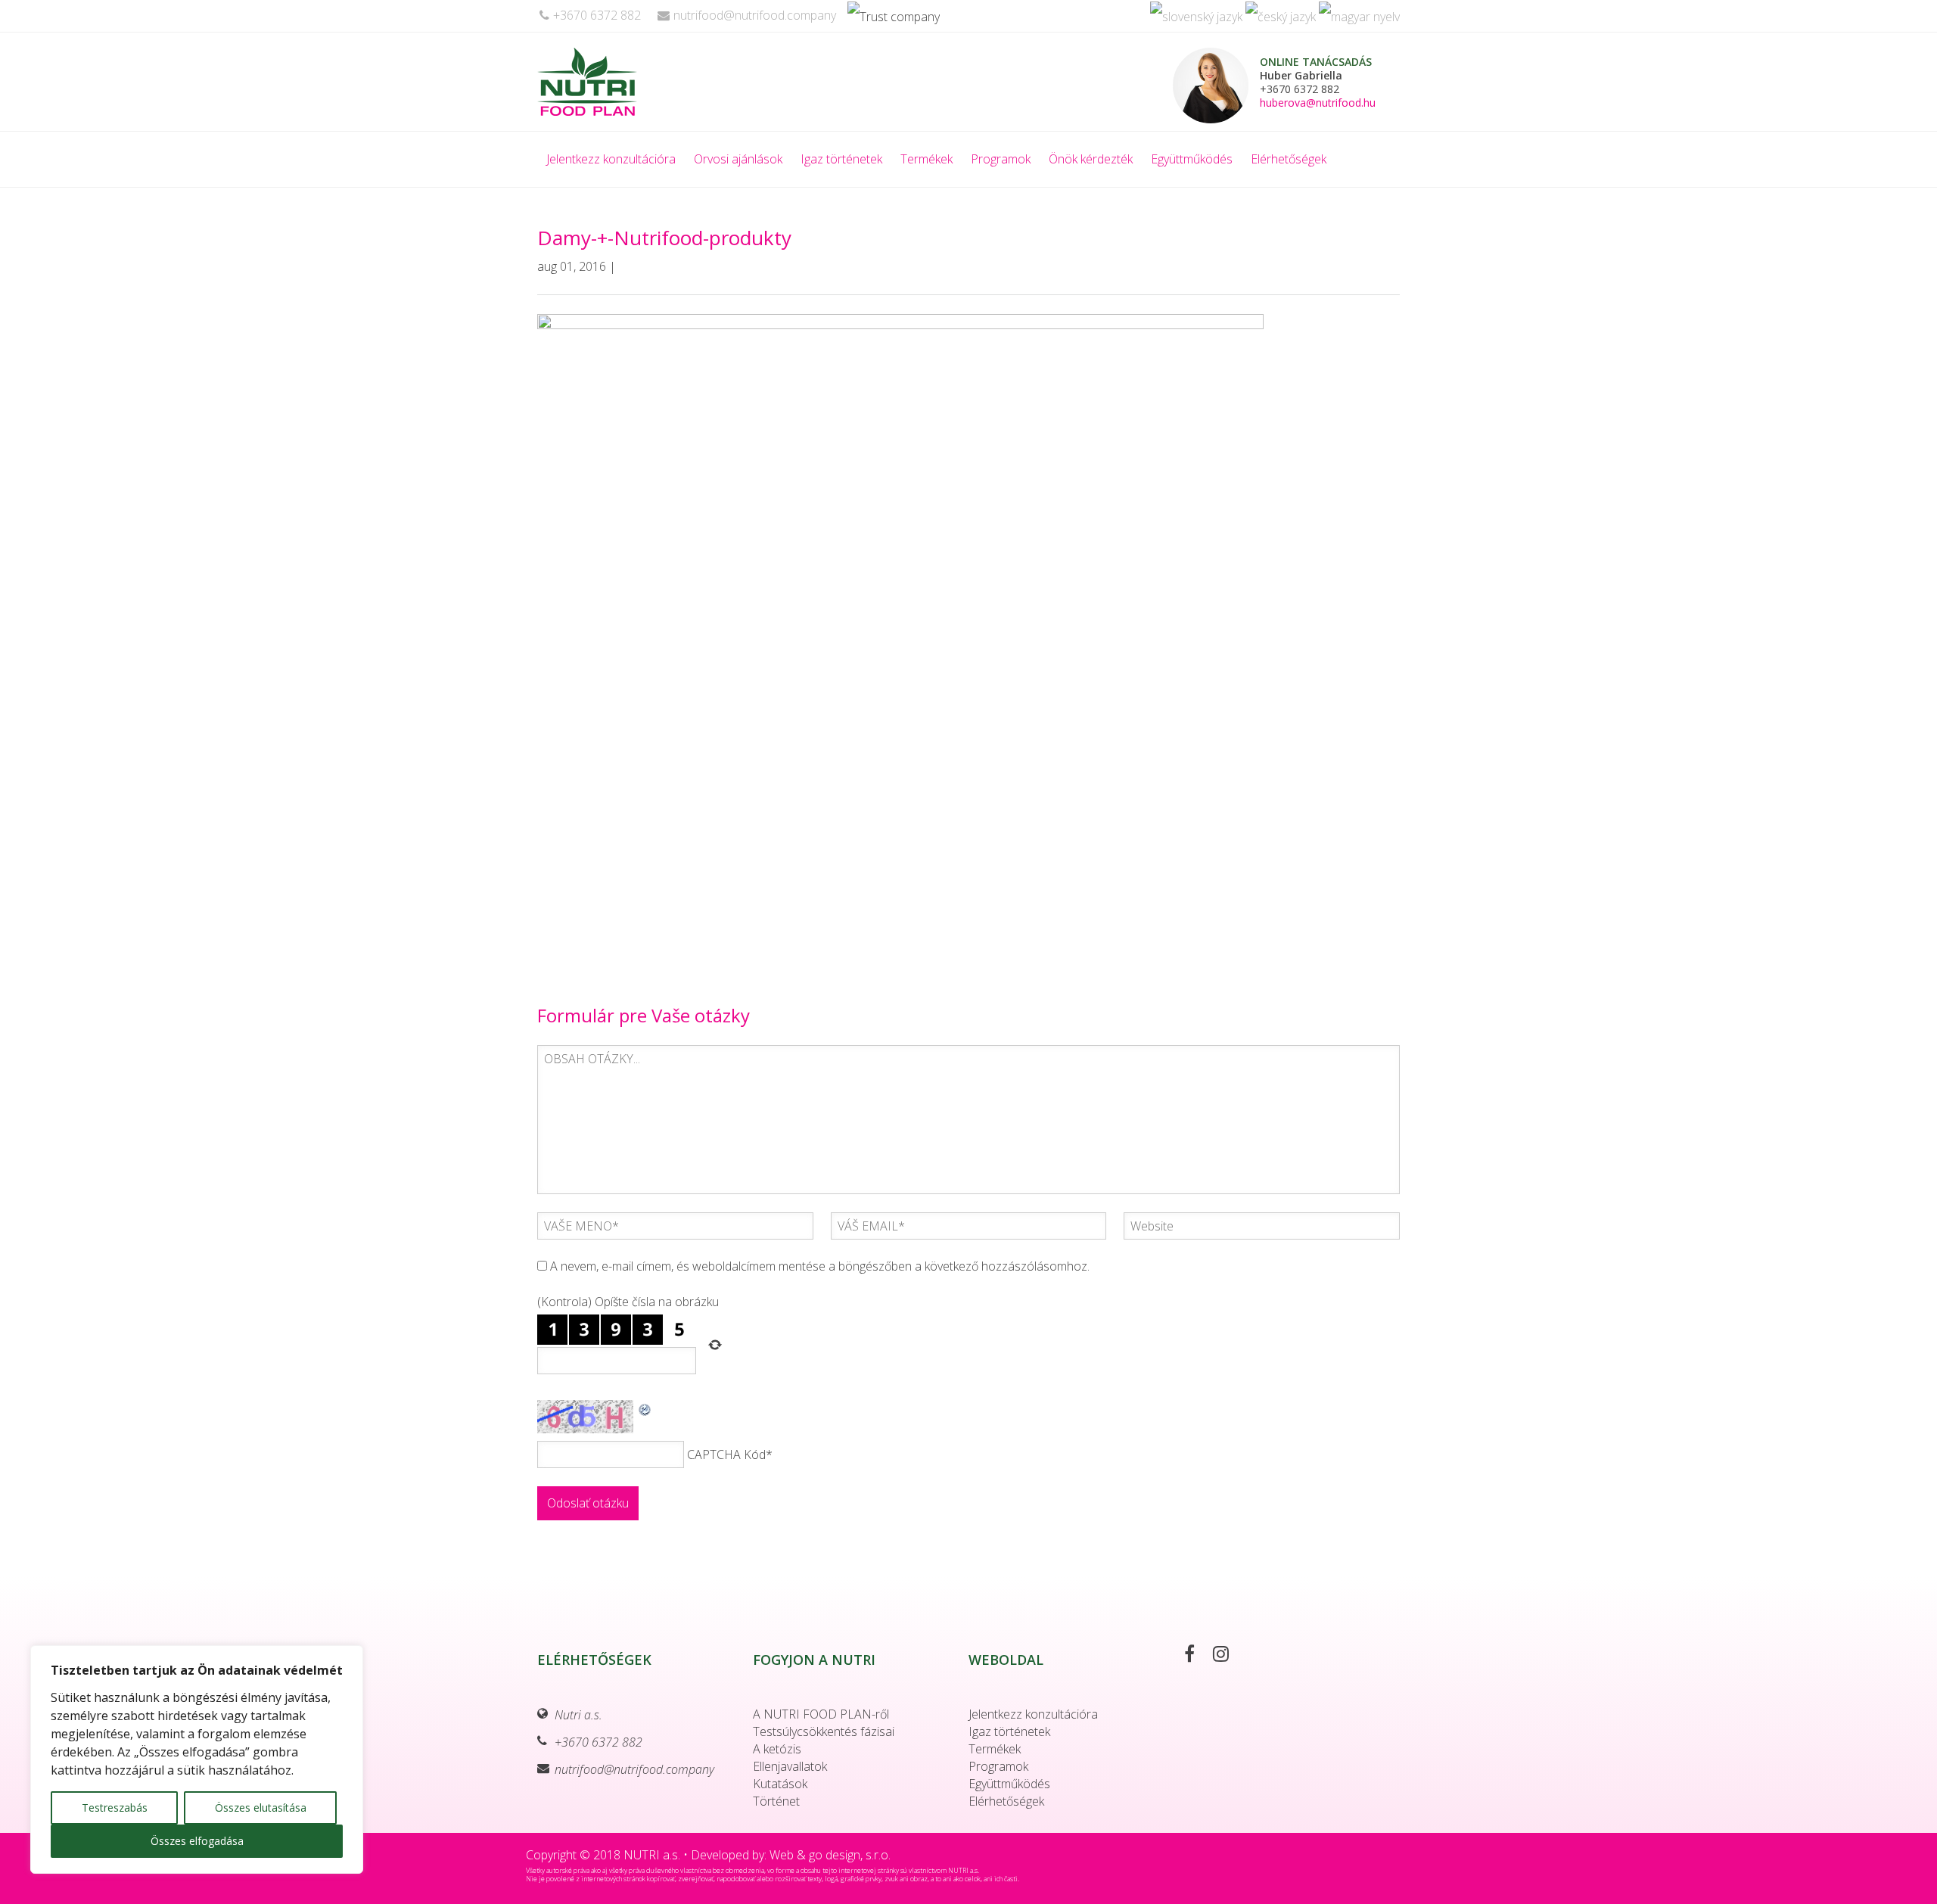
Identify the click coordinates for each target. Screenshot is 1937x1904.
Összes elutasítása (261, 1808)
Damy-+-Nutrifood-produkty (664, 238)
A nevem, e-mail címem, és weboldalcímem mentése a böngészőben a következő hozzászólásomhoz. (820, 1266)
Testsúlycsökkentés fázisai (824, 1731)
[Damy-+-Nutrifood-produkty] (900, 643)
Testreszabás (115, 1808)
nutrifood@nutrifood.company (755, 15)
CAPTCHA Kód (726, 1454)
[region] (197, 1759)
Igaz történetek (841, 159)
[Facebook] (1197, 1656)
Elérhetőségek (1289, 159)
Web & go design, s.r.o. (830, 1855)
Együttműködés (1192, 159)
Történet (776, 1801)
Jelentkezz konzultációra (611, 159)
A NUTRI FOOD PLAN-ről (821, 1714)
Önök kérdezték (1091, 159)
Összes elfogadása (197, 1841)
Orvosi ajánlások (738, 159)
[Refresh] (645, 1408)
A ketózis (777, 1749)
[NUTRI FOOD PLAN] (623, 82)
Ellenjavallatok (790, 1766)
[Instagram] (1228, 1656)
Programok (1001, 159)
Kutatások (780, 1784)
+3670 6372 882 (597, 15)
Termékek (927, 159)
